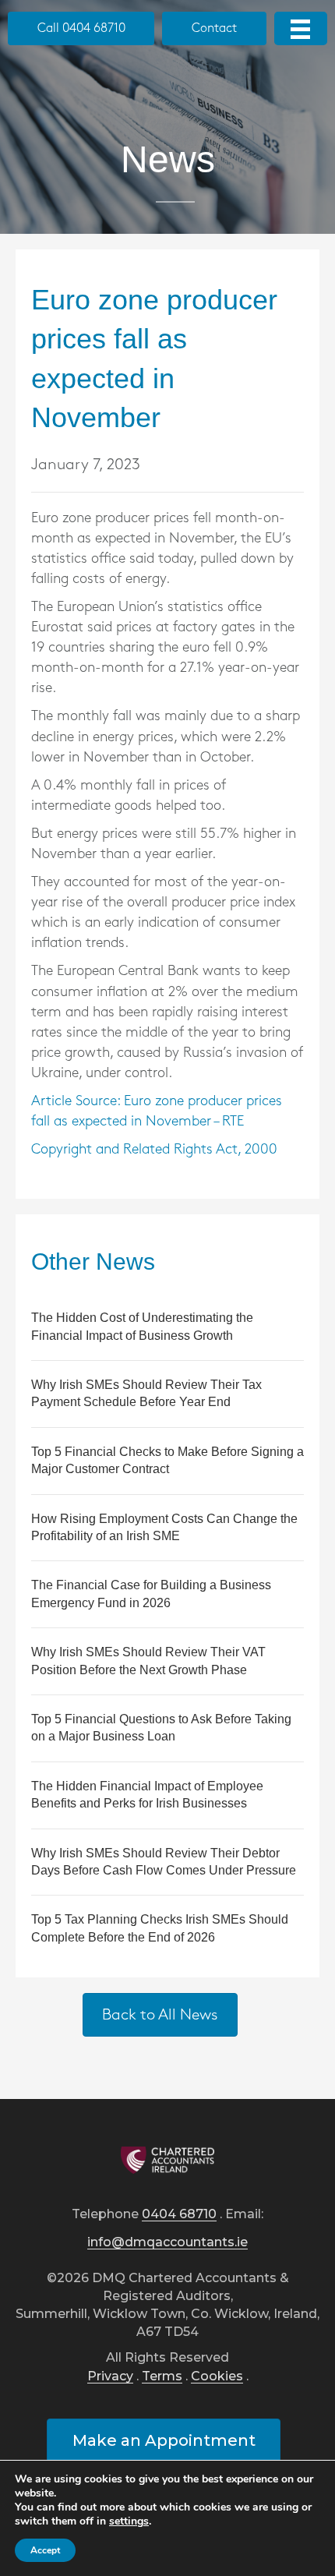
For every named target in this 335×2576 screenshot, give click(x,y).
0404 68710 (179, 2215)
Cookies (217, 2377)
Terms (162, 2377)
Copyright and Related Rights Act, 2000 (154, 1150)
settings (129, 2521)
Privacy (110, 2377)
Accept (45, 2550)
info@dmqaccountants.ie (167, 2243)
